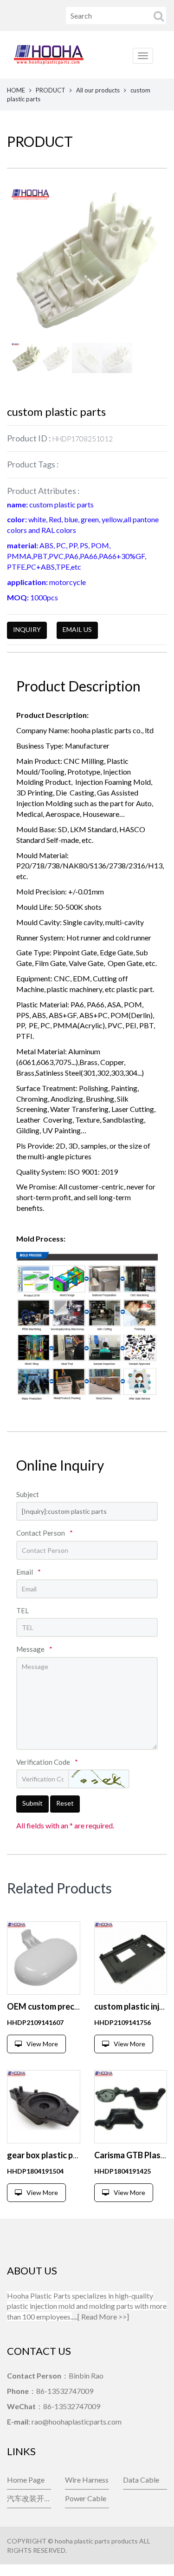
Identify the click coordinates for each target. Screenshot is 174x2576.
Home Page (26, 2480)
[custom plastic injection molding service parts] (131, 1958)
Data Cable (141, 2480)
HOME (16, 90)
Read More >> (104, 2316)
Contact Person (45, 1533)
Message (34, 1649)
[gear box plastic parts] (44, 2107)
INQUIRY (27, 629)
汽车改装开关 (29, 2498)
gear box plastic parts (48, 2155)
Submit (32, 1803)
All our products (98, 90)
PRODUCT (51, 90)
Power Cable (86, 2498)
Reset (65, 1803)
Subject (28, 1494)
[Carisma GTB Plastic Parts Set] (131, 2107)
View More (42, 2044)
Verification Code (47, 1762)
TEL (23, 1610)
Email (29, 1572)
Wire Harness (87, 2480)
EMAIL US (77, 629)
